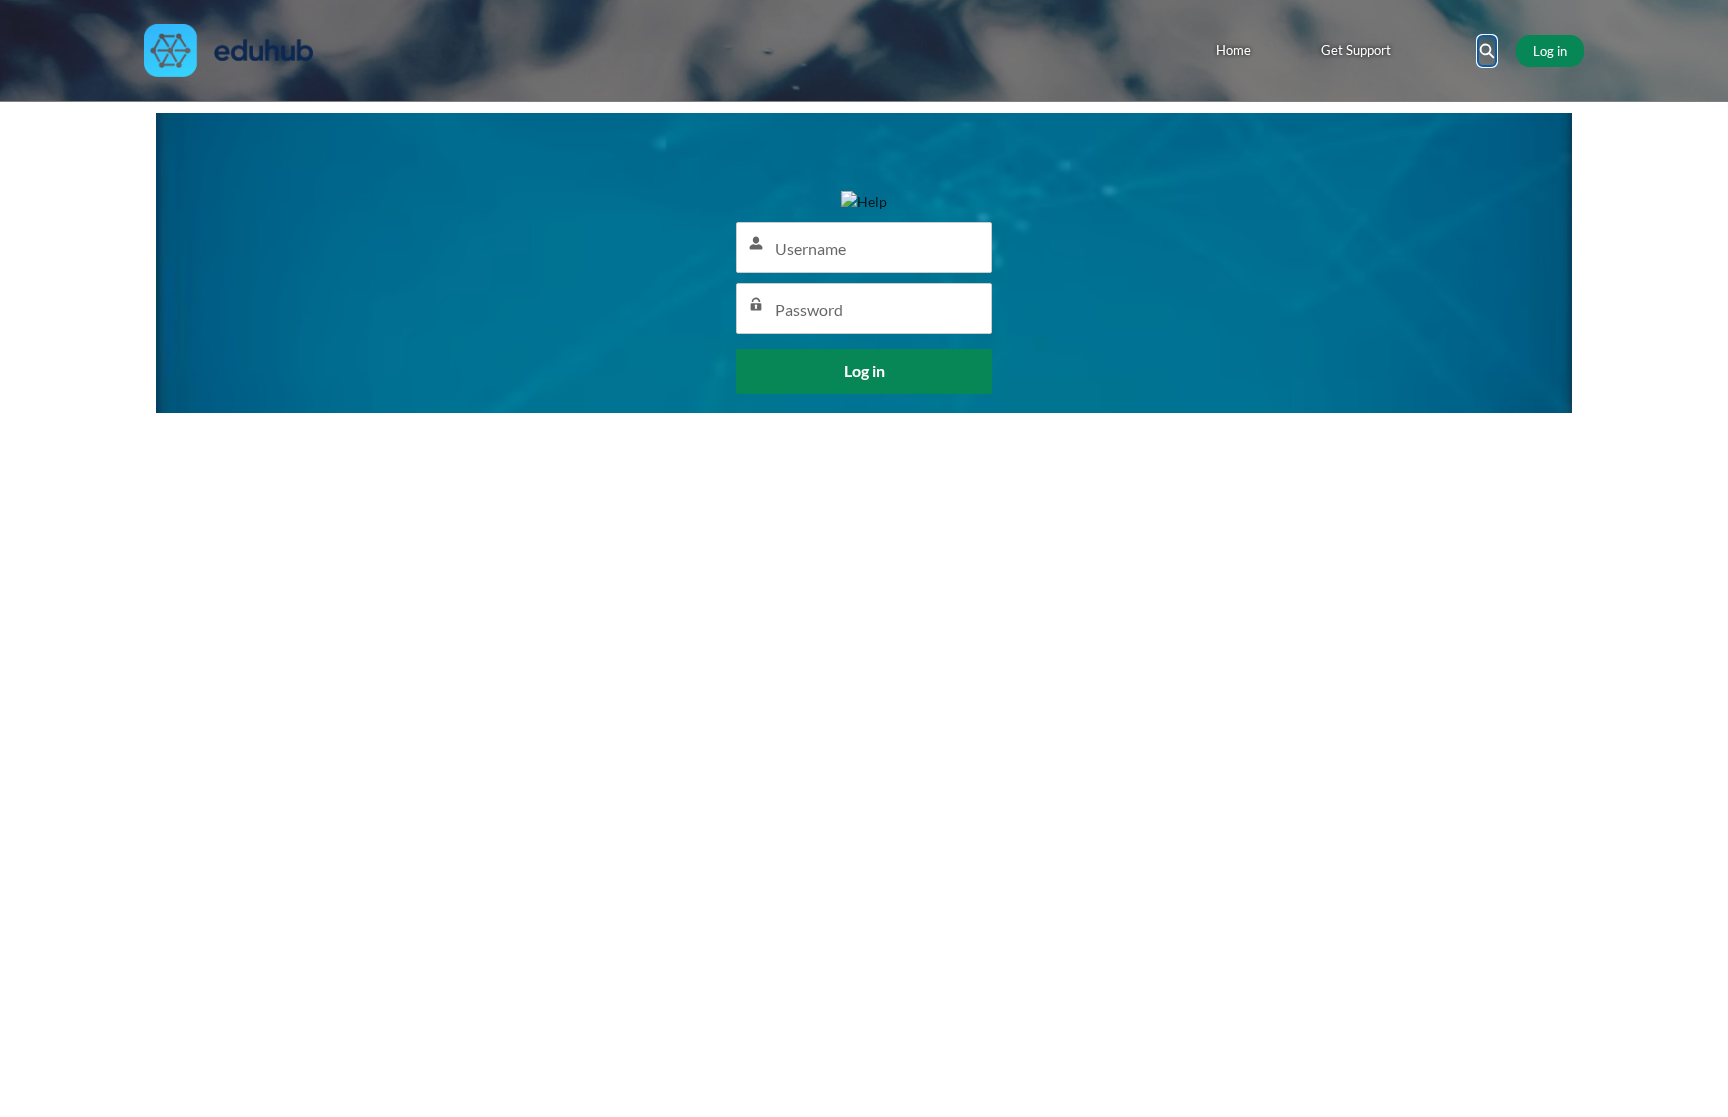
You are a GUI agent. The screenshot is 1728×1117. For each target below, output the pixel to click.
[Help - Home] (228, 50)
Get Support (1356, 50)
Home (1233, 50)
